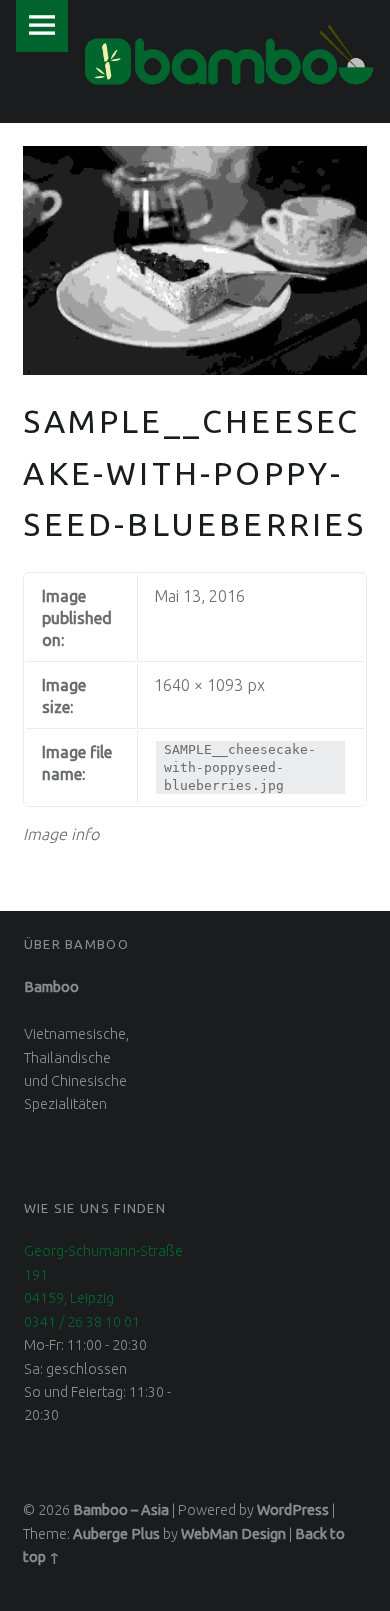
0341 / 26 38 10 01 (82, 1322)
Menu (42, 26)
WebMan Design (233, 1534)
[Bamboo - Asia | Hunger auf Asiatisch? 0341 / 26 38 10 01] (229, 55)
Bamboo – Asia (121, 1510)
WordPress (293, 1510)
